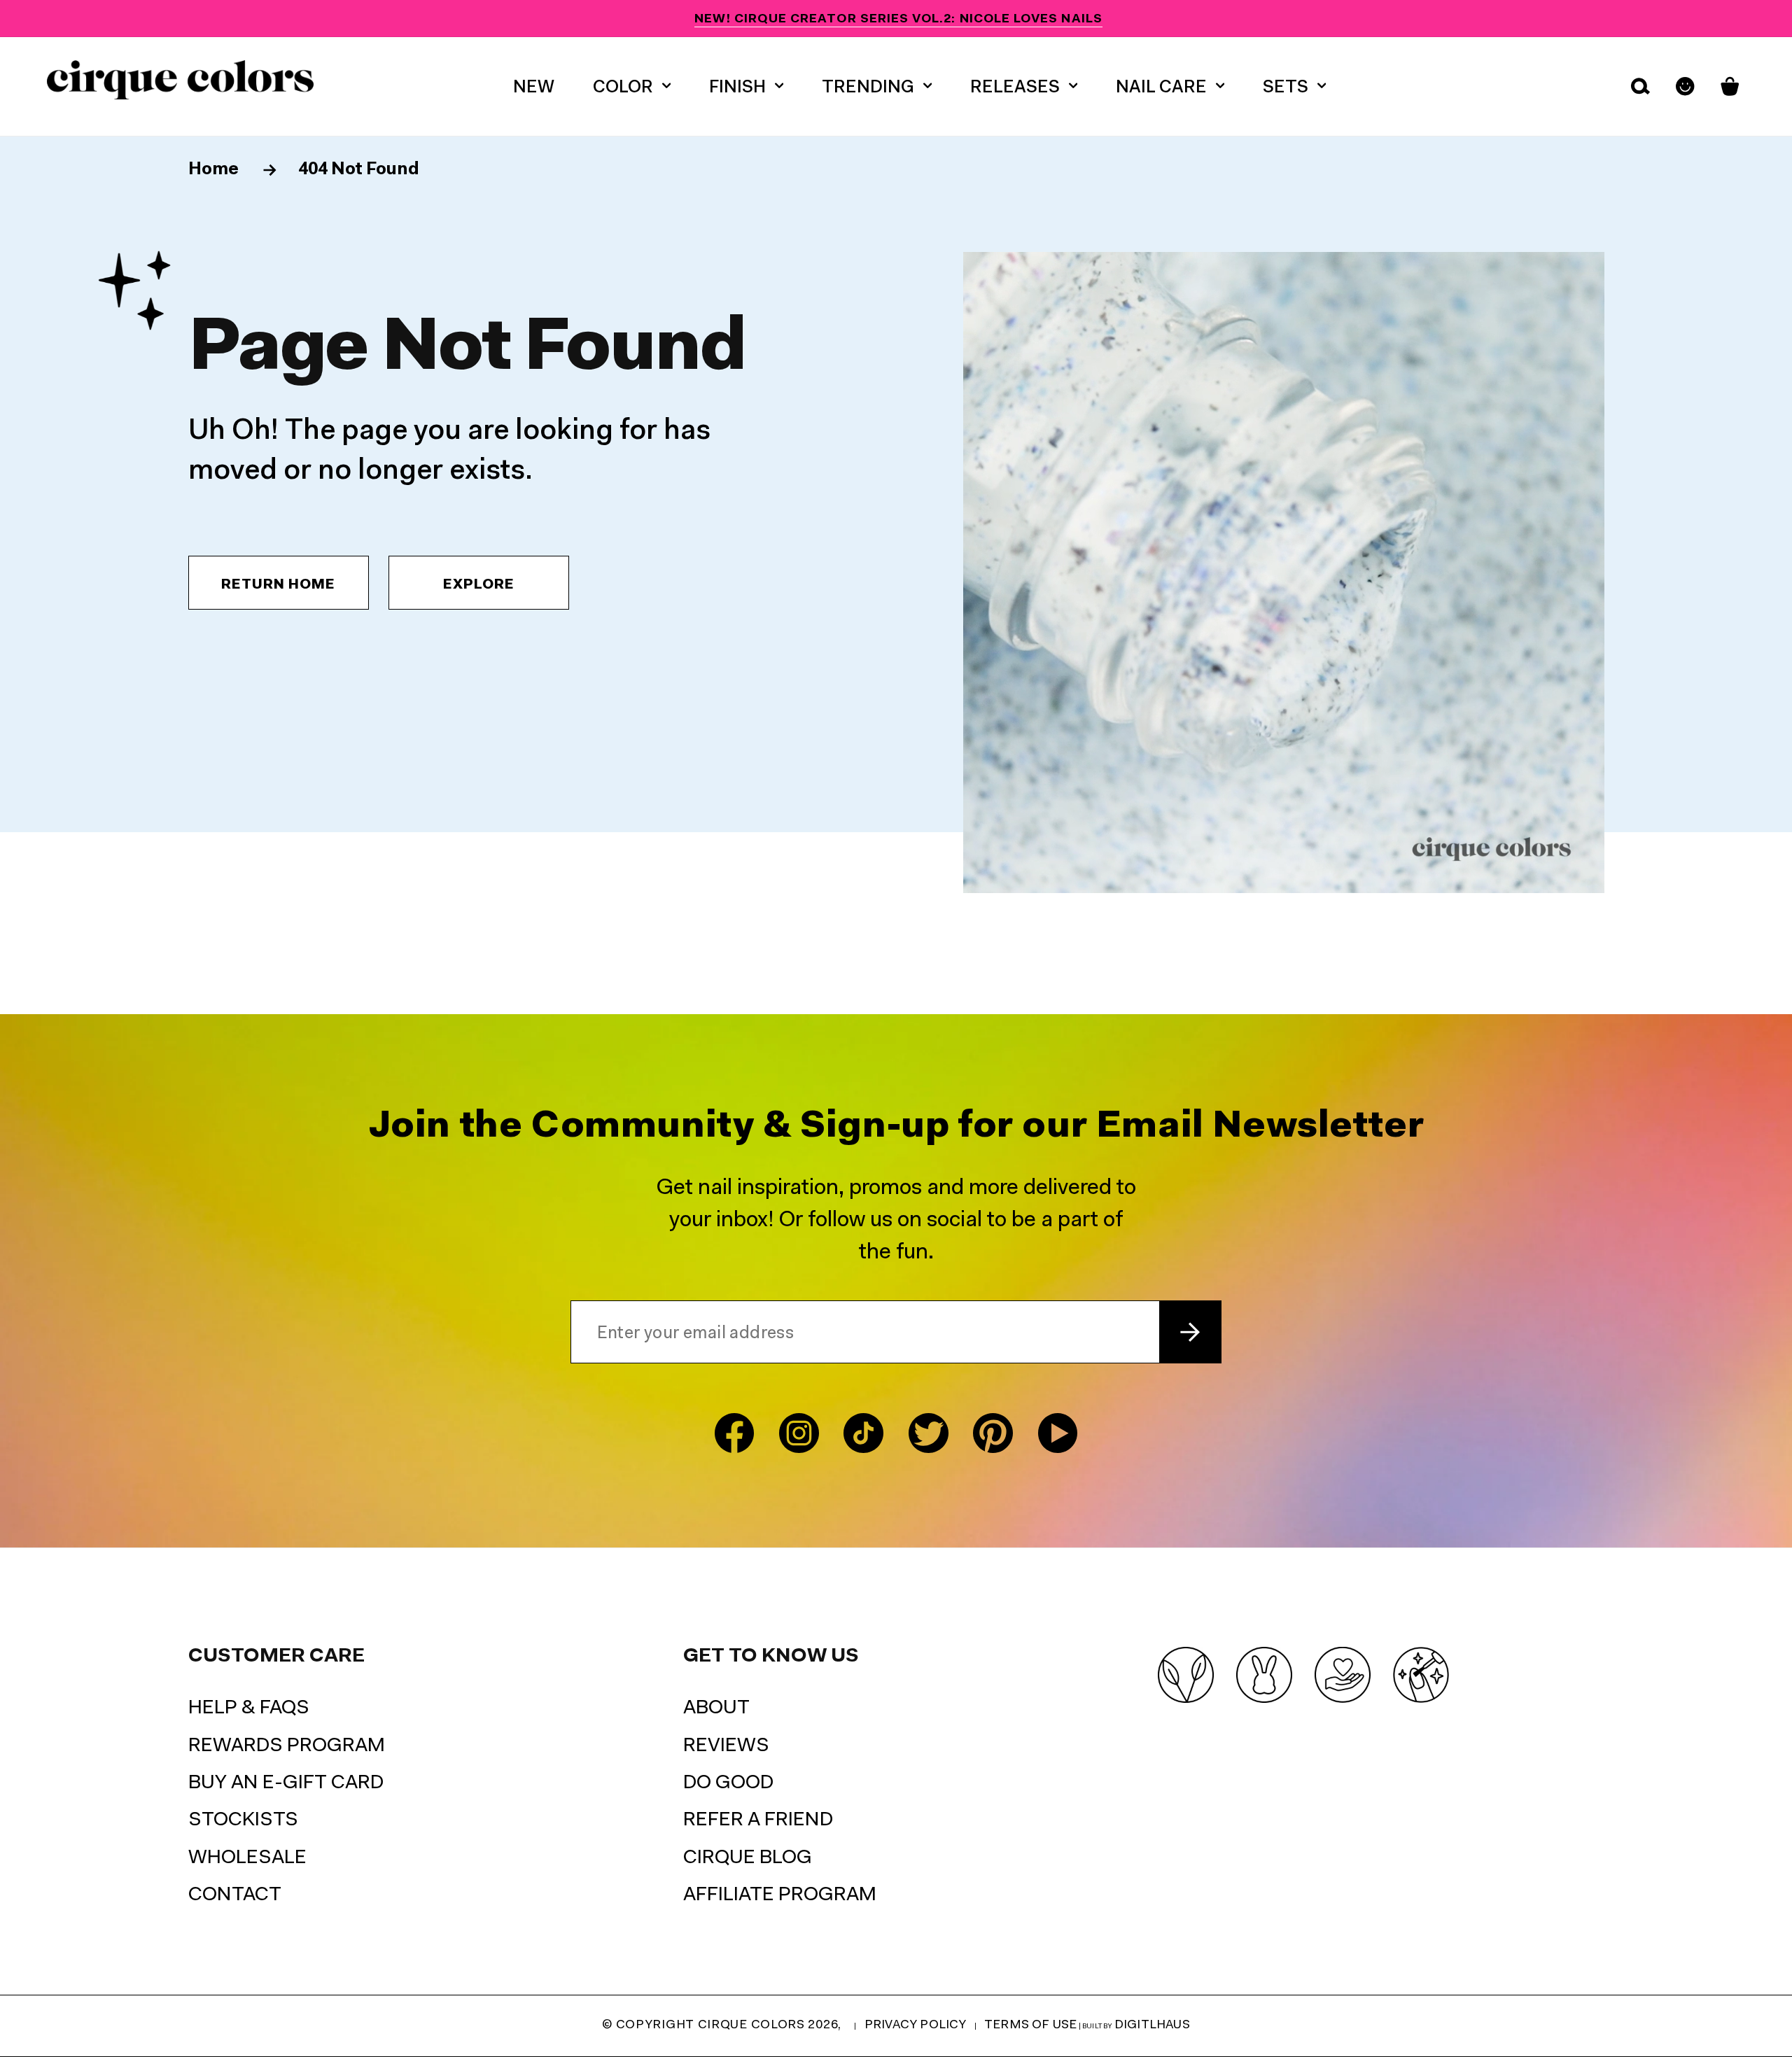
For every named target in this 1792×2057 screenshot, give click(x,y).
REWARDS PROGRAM (287, 1746)
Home (215, 170)
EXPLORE (479, 585)
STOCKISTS (243, 1820)
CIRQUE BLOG (748, 1858)
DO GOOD (728, 1783)
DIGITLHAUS (1152, 2025)
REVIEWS (726, 1746)
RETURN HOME (278, 585)
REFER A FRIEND (758, 1820)
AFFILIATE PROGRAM (780, 1895)
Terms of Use (1030, 2025)
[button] (632, 86)
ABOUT (716, 1708)
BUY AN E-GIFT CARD (286, 1783)
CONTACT (235, 1895)
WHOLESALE (247, 1858)
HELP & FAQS (249, 1708)
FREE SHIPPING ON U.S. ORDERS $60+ (898, 19)
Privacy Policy (916, 2025)
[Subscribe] (1190, 1332)
